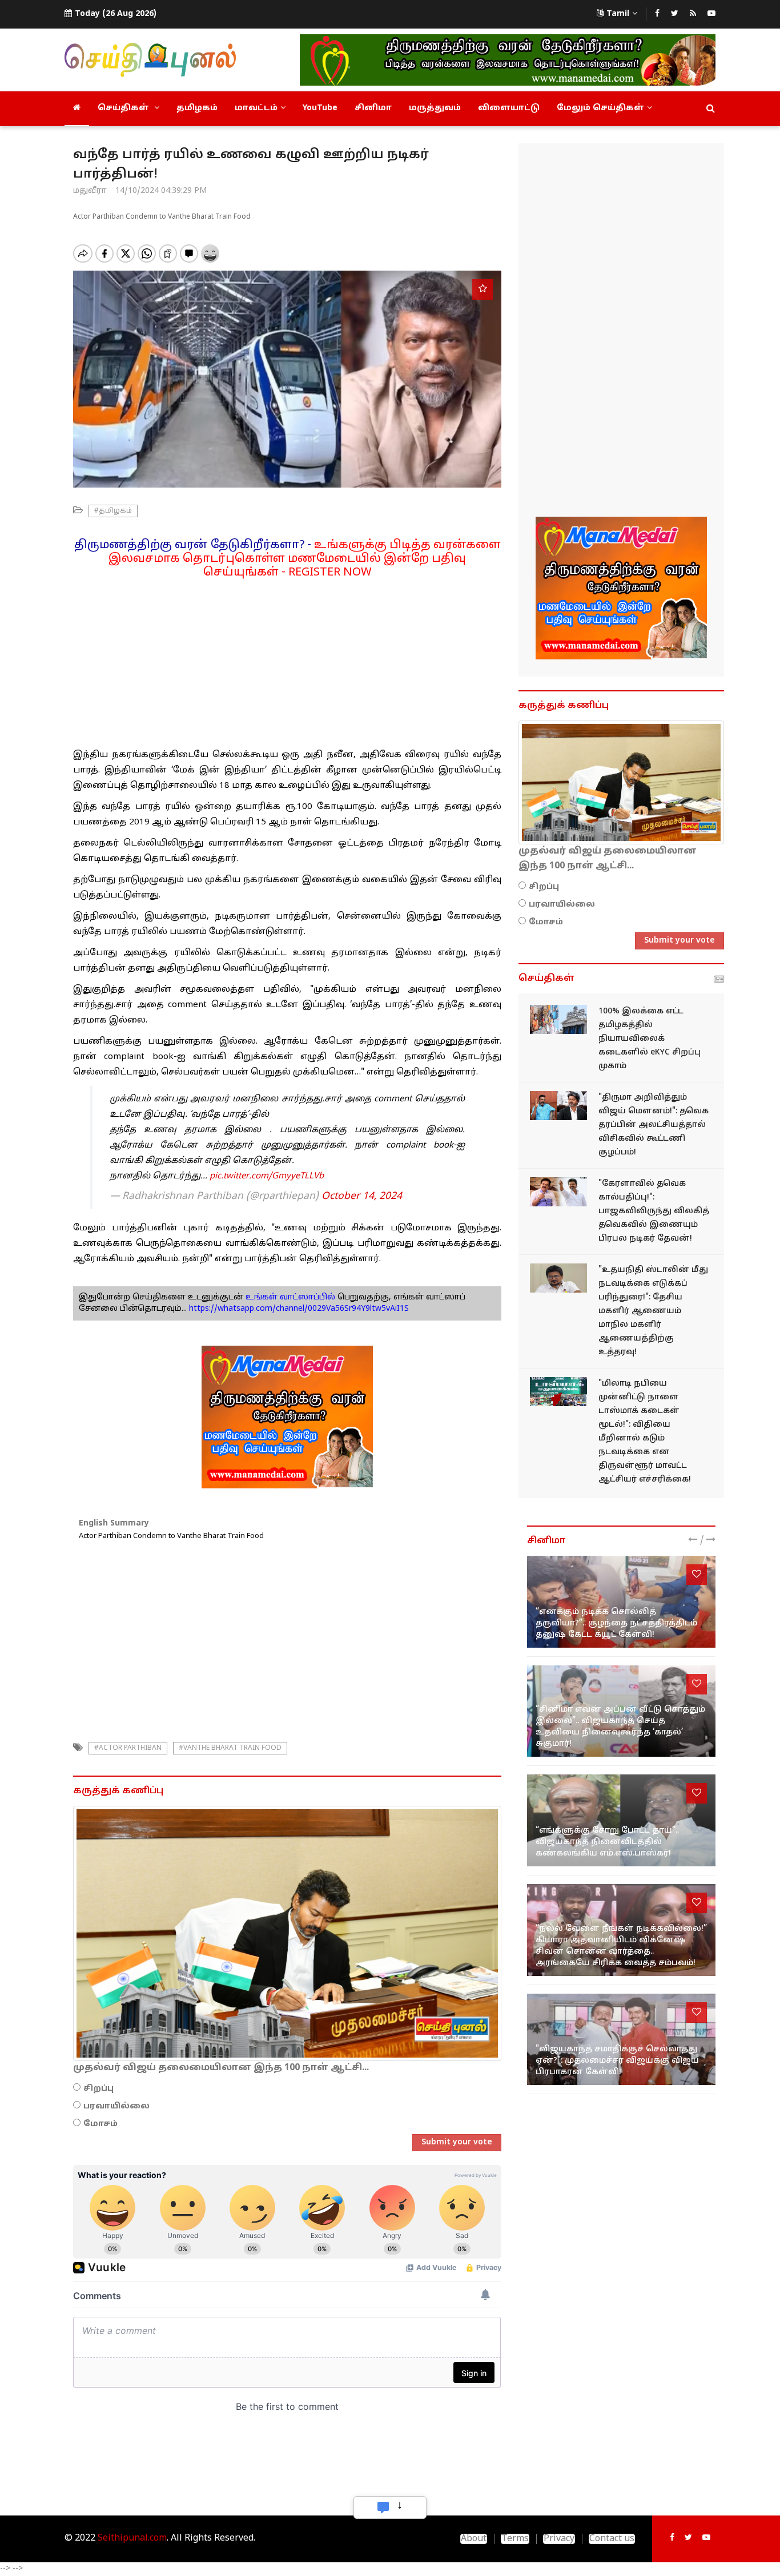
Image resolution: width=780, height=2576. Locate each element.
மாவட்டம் (256, 108)
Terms (515, 2539)
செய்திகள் (124, 108)
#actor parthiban (128, 1748)
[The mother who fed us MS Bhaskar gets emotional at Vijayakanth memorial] (621, 1820)
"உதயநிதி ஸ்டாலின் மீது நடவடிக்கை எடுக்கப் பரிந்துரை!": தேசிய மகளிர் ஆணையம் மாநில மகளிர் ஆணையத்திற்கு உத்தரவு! (653, 1311)
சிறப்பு (98, 2089)
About (474, 2539)
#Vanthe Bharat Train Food (230, 1748)
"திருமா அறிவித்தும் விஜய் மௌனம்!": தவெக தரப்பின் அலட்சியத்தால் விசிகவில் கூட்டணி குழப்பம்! (654, 1125)
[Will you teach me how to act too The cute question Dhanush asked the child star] (621, 1602)
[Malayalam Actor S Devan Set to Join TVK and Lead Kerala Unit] (558, 1192)
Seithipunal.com (132, 2538)
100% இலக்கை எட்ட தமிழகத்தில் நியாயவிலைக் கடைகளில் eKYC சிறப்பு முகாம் (650, 1039)
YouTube (320, 108)
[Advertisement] (287, 659)
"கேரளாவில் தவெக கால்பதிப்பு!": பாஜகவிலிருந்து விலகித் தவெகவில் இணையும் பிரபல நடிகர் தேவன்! (654, 1211)
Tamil (618, 14)
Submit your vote (457, 2142)
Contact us (612, 2539)
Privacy (559, 2539)
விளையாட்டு (509, 108)
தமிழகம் (197, 108)
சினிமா (373, 108)
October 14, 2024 (362, 1196)
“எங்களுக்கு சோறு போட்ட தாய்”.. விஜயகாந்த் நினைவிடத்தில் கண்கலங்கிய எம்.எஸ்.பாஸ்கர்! (607, 1842)
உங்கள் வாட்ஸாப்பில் (289, 1297)
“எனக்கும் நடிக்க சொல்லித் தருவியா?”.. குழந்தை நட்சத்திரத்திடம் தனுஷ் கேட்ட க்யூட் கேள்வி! (616, 1623)
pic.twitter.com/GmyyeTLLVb (267, 1176)
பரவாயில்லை (116, 2106)
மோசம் (100, 2124)
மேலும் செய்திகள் (600, 108)
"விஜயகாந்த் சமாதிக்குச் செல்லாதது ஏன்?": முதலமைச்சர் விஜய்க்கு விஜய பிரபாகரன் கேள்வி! (617, 2061)
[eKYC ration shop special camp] (558, 1019)
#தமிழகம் (113, 511)
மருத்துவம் (435, 108)
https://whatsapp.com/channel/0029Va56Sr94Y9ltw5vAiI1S (299, 1309)
